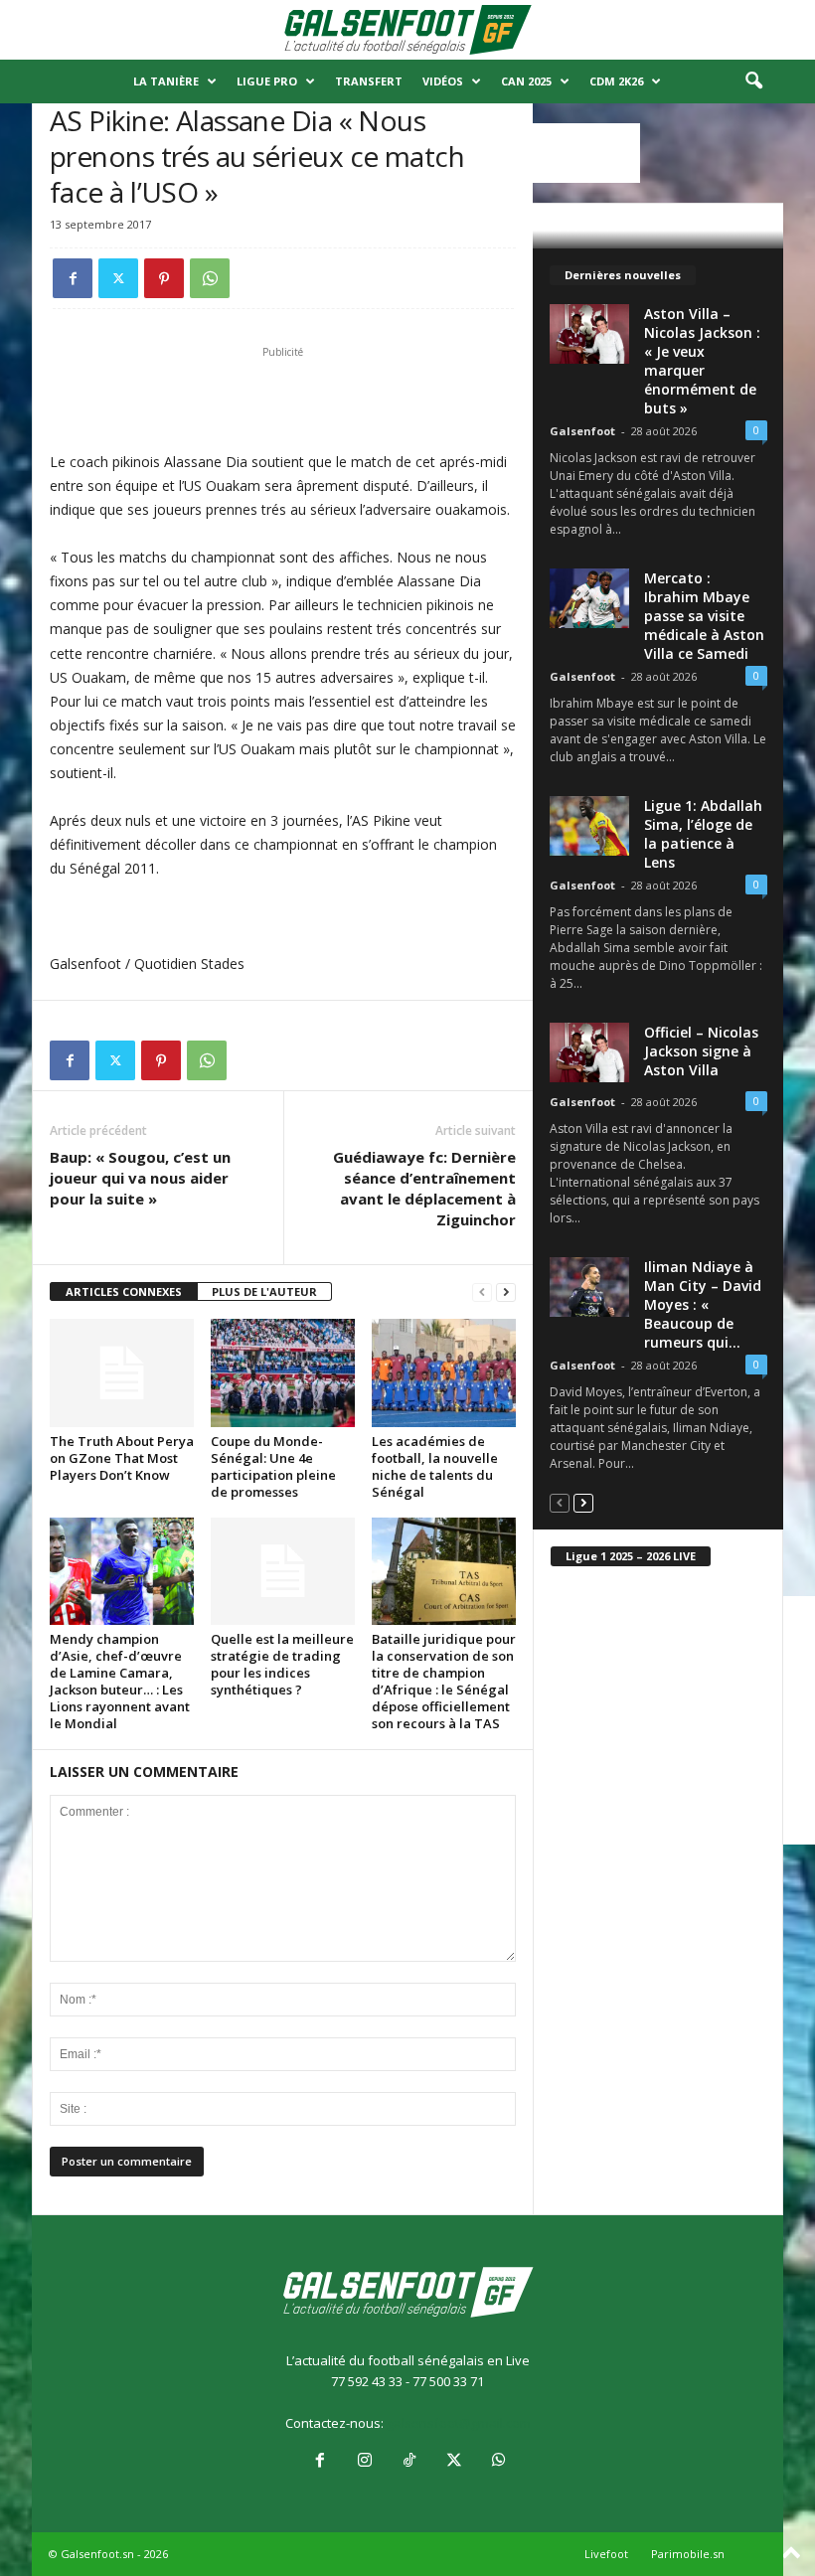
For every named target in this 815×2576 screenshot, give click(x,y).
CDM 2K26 (616, 81)
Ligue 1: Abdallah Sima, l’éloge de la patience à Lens (703, 834)
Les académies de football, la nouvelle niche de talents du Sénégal (435, 1466)
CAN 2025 (526, 81)
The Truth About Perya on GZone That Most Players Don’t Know (122, 1458)
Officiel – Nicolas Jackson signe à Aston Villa (701, 1051)
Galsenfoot (582, 431)
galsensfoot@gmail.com (459, 2423)
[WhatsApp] (210, 278)
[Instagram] (364, 2462)
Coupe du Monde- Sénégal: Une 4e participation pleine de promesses (273, 1466)
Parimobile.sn (688, 2554)
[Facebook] (73, 278)
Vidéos (443, 81)
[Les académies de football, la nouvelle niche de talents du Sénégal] (444, 1372)
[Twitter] (118, 278)
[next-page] (506, 1292)
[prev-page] (482, 1292)
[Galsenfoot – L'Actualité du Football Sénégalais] (407, 30)
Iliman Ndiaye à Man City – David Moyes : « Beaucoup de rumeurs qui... (703, 1304)
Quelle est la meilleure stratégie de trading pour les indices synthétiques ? (282, 1664)
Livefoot (606, 2554)
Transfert (369, 81)
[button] (753, 81)
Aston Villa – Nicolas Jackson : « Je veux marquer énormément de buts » (702, 361)
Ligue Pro (267, 81)
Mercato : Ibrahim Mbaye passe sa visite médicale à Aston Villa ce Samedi (704, 616)
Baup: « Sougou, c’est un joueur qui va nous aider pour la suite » (140, 1178)
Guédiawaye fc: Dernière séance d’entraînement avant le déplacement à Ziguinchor (424, 1188)
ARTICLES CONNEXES (124, 1291)
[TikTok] (409, 2462)
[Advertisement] (283, 399)
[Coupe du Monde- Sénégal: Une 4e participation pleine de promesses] (283, 1372)
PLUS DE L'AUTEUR (264, 1291)
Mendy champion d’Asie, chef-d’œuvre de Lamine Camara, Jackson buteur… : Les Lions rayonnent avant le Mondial (120, 1681)
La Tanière (166, 81)
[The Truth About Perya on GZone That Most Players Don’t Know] (122, 1372)
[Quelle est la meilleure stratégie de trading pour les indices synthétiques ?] (283, 1571)
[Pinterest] (164, 278)
